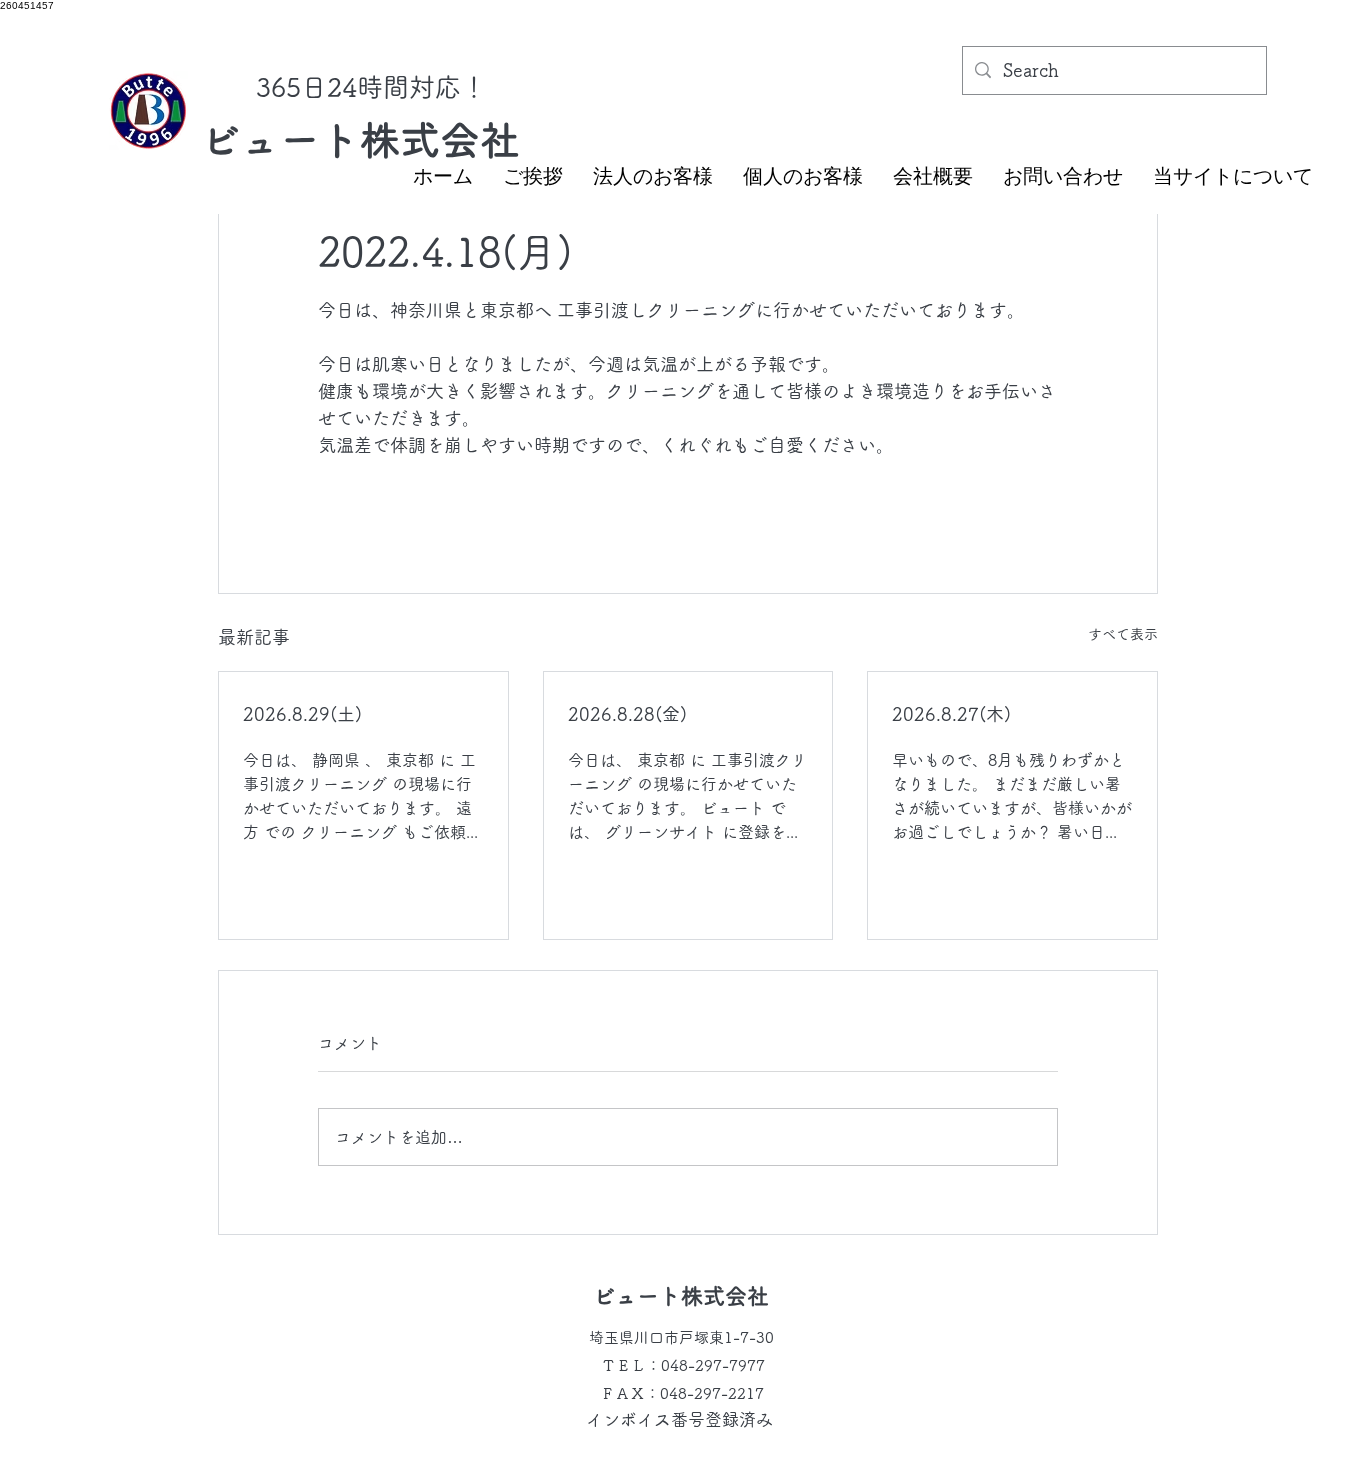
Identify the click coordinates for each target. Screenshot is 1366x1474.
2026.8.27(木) (951, 714)
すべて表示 (1123, 634)
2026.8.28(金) (627, 714)
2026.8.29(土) (302, 714)
